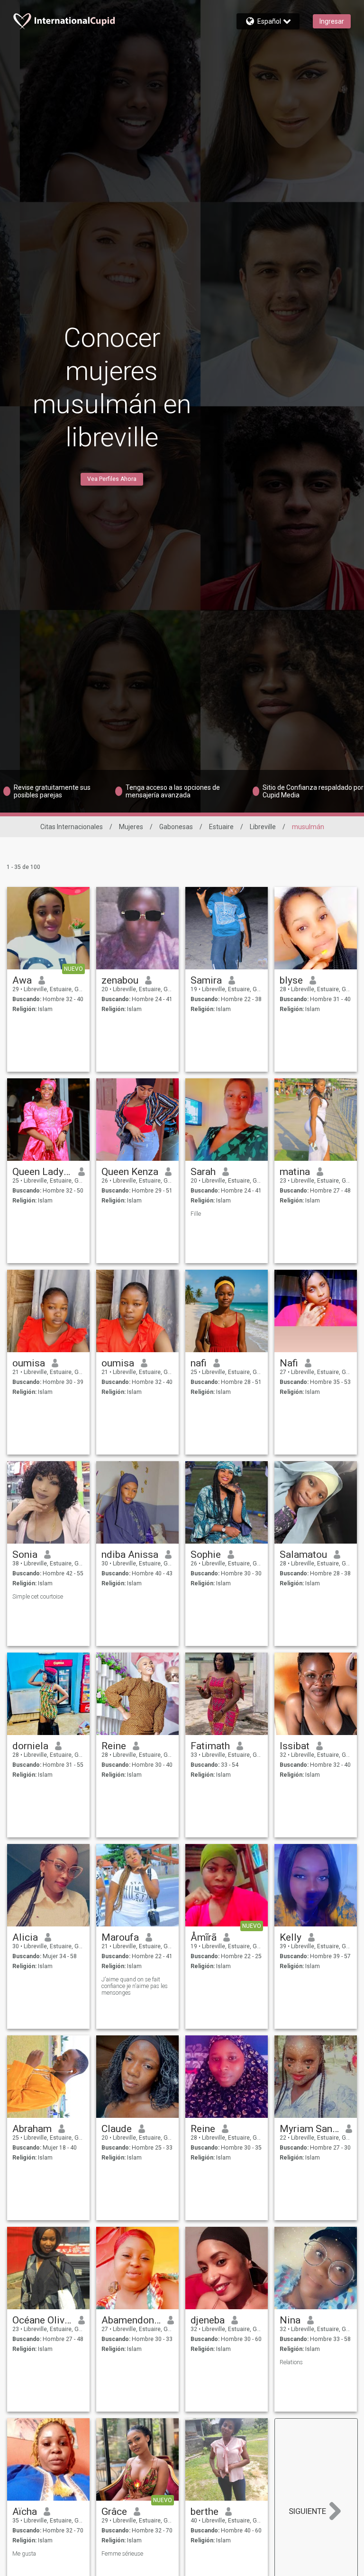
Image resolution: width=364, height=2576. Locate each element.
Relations (291, 2362)
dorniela (30, 1746)
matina (295, 1172)
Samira (206, 980)
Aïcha (25, 2512)
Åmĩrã (204, 1937)
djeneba (208, 2320)
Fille (196, 1214)
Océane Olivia (42, 2320)
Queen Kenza (130, 1172)
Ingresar (332, 21)
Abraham (32, 2129)
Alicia (25, 1937)
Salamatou (303, 1555)
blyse (291, 980)
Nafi (289, 1363)
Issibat (295, 1746)
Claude (117, 2129)
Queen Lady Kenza (42, 1172)
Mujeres (131, 827)
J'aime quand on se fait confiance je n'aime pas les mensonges (135, 1986)
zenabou (120, 980)
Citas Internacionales (72, 827)
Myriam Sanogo (309, 2129)
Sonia (25, 1555)
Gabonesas (176, 827)
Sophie (206, 1555)
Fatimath (210, 1746)
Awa (22, 980)
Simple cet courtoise (38, 1597)
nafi (199, 1363)
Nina (290, 2320)
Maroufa (120, 1937)
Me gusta (24, 2554)
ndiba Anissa (130, 1555)
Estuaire (221, 827)
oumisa (29, 1363)
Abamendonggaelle (131, 2320)
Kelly (291, 1937)
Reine (114, 1746)
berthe (205, 2512)
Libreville (263, 827)
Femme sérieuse (122, 2554)
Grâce (114, 2512)
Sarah (203, 1172)
